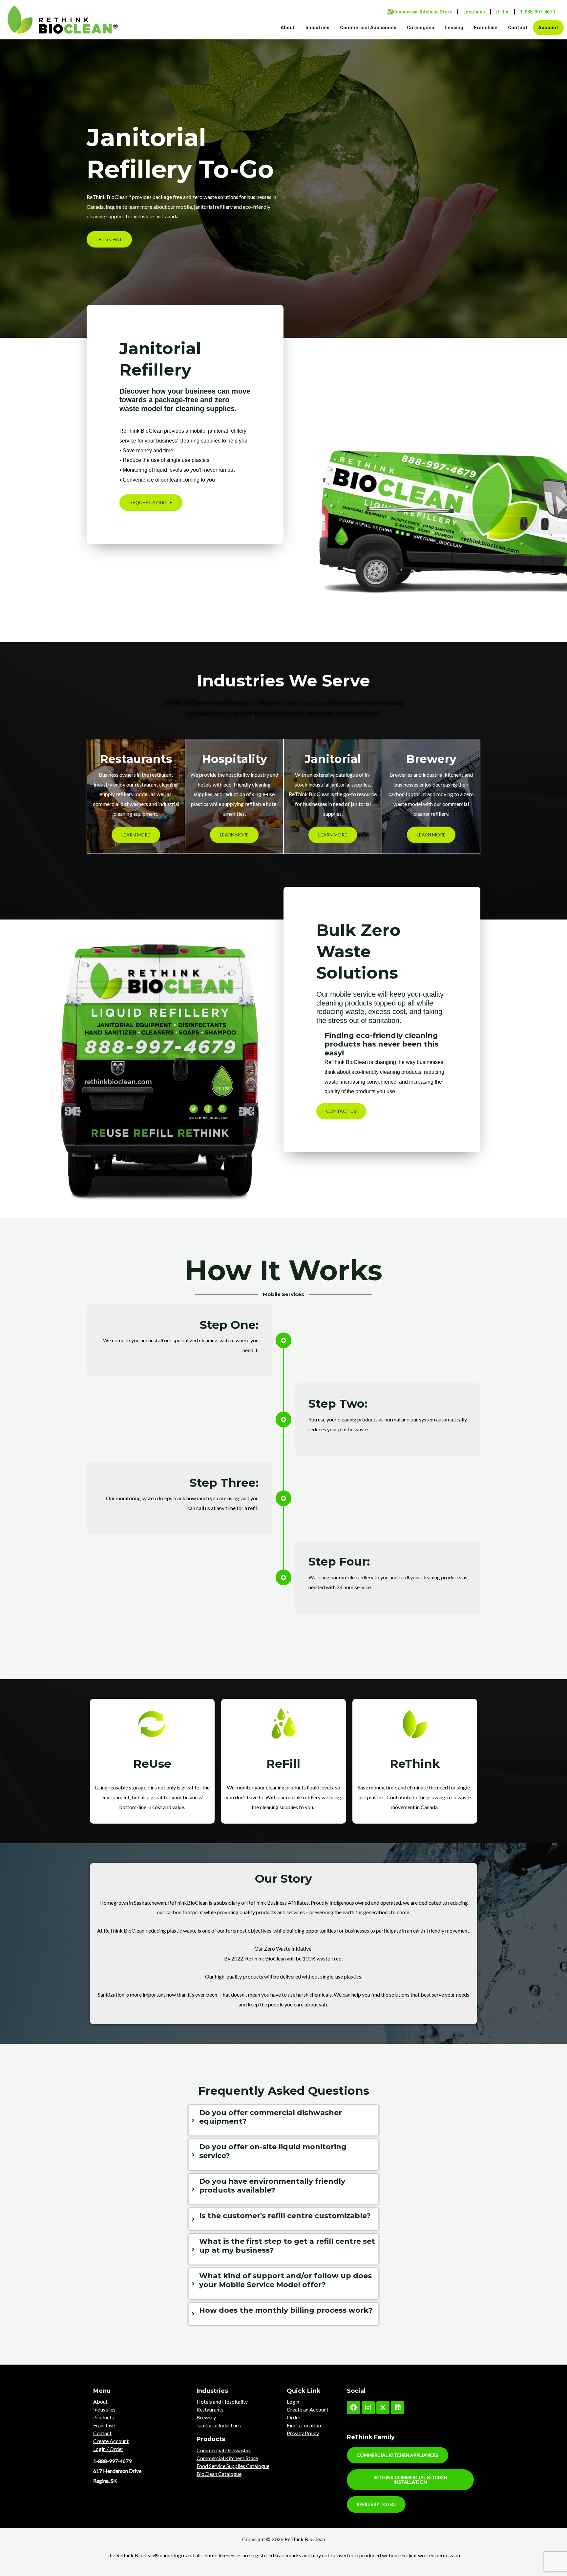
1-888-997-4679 (537, 12)
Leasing (454, 28)
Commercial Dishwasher (224, 2450)
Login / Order (108, 2449)
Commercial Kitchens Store (227, 2458)
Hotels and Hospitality (222, 2402)
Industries (317, 28)
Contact (518, 28)
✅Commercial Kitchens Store (420, 12)
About (288, 28)
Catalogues (420, 28)
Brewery (206, 2417)
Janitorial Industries (219, 2425)
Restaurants (210, 2409)
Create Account (111, 2441)
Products (104, 2417)
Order (503, 12)
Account (548, 28)
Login (293, 2402)
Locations (474, 12)
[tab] (283, 2121)
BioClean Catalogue (219, 2474)
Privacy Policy (303, 2433)
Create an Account (308, 2409)
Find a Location (304, 2425)
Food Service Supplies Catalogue (233, 2466)
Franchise (486, 28)
